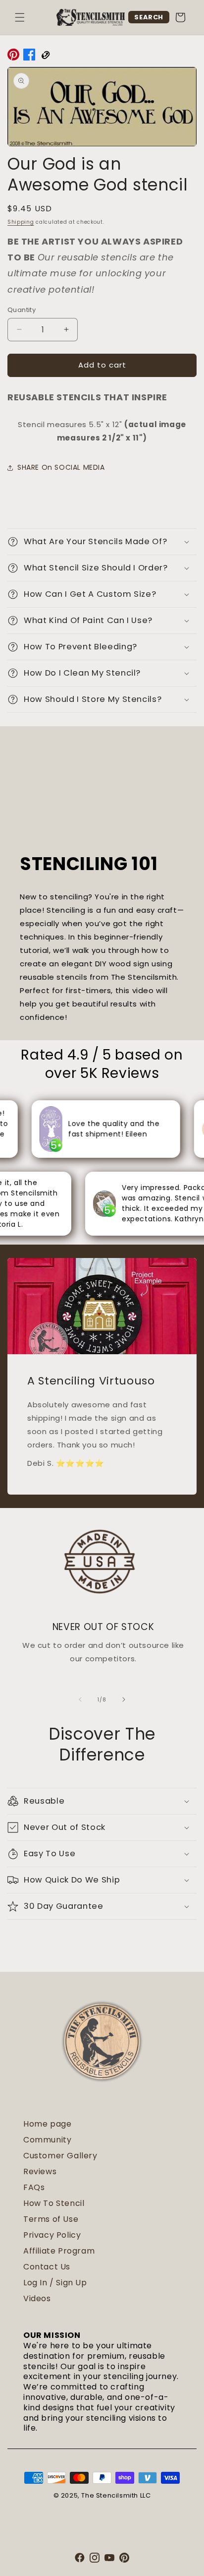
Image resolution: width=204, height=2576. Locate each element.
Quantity (22, 310)
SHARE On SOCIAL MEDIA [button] (61, 467)
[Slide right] (124, 1699)
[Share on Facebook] (29, 57)
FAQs (34, 2187)
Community (47, 2140)
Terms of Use (51, 2219)
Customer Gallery (60, 2156)
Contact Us (47, 2267)
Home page (47, 2124)
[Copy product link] (45, 57)
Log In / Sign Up (55, 2283)
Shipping (21, 222)
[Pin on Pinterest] (13, 57)
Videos (37, 2298)
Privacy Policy (52, 2235)
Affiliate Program (59, 2251)
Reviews (40, 2171)
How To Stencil (54, 2203)
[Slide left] (80, 1699)
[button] (20, 17)
